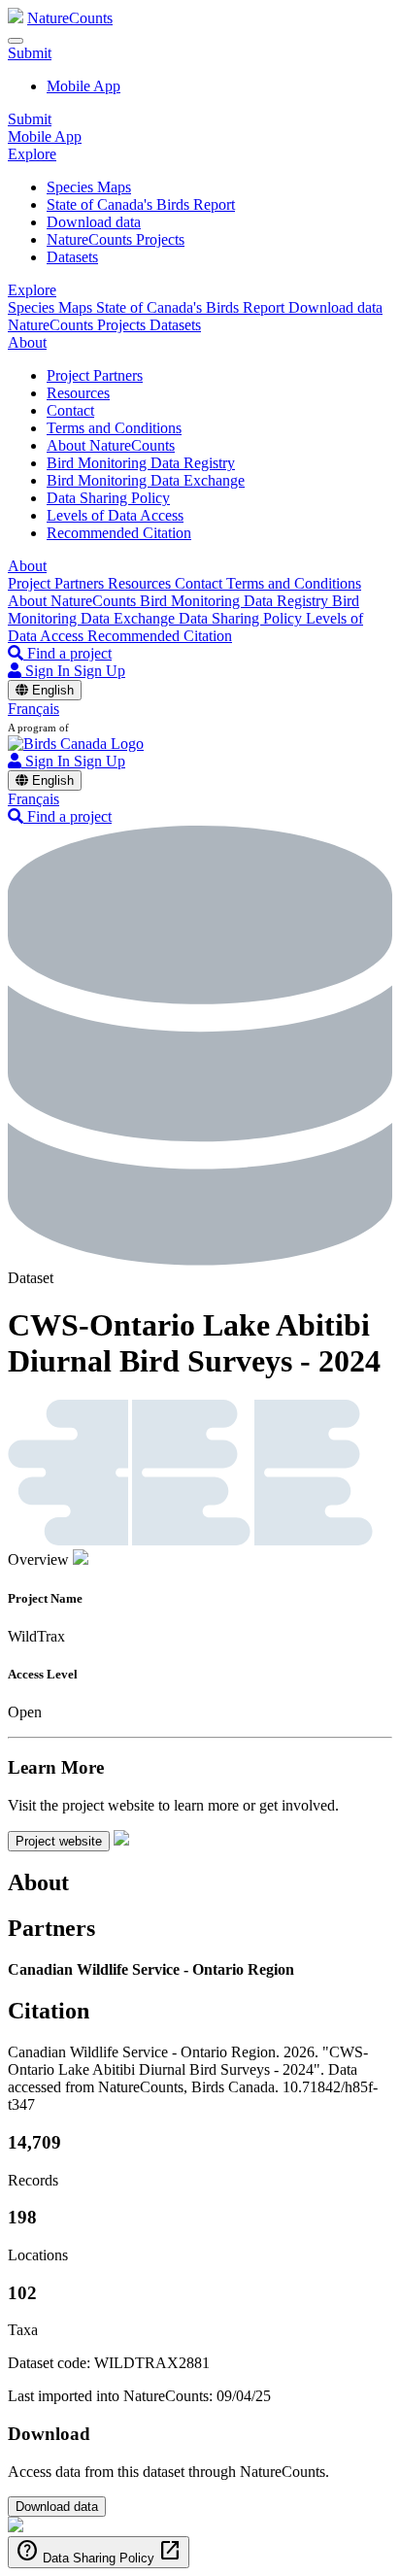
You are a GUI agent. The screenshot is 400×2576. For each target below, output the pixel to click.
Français (33, 709)
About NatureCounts (111, 445)
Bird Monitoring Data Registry (141, 463)
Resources (78, 393)
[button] (30, 53)
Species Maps (89, 187)
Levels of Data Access (115, 515)
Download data (94, 222)
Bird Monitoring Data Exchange (146, 480)
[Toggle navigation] (16, 41)
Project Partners (95, 375)
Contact (70, 410)
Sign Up (100, 671)
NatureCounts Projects (116, 239)
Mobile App (83, 86)
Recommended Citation (119, 533)
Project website (59, 1841)
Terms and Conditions (114, 428)
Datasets (72, 257)
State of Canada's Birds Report (141, 204)
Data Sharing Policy (108, 498)
